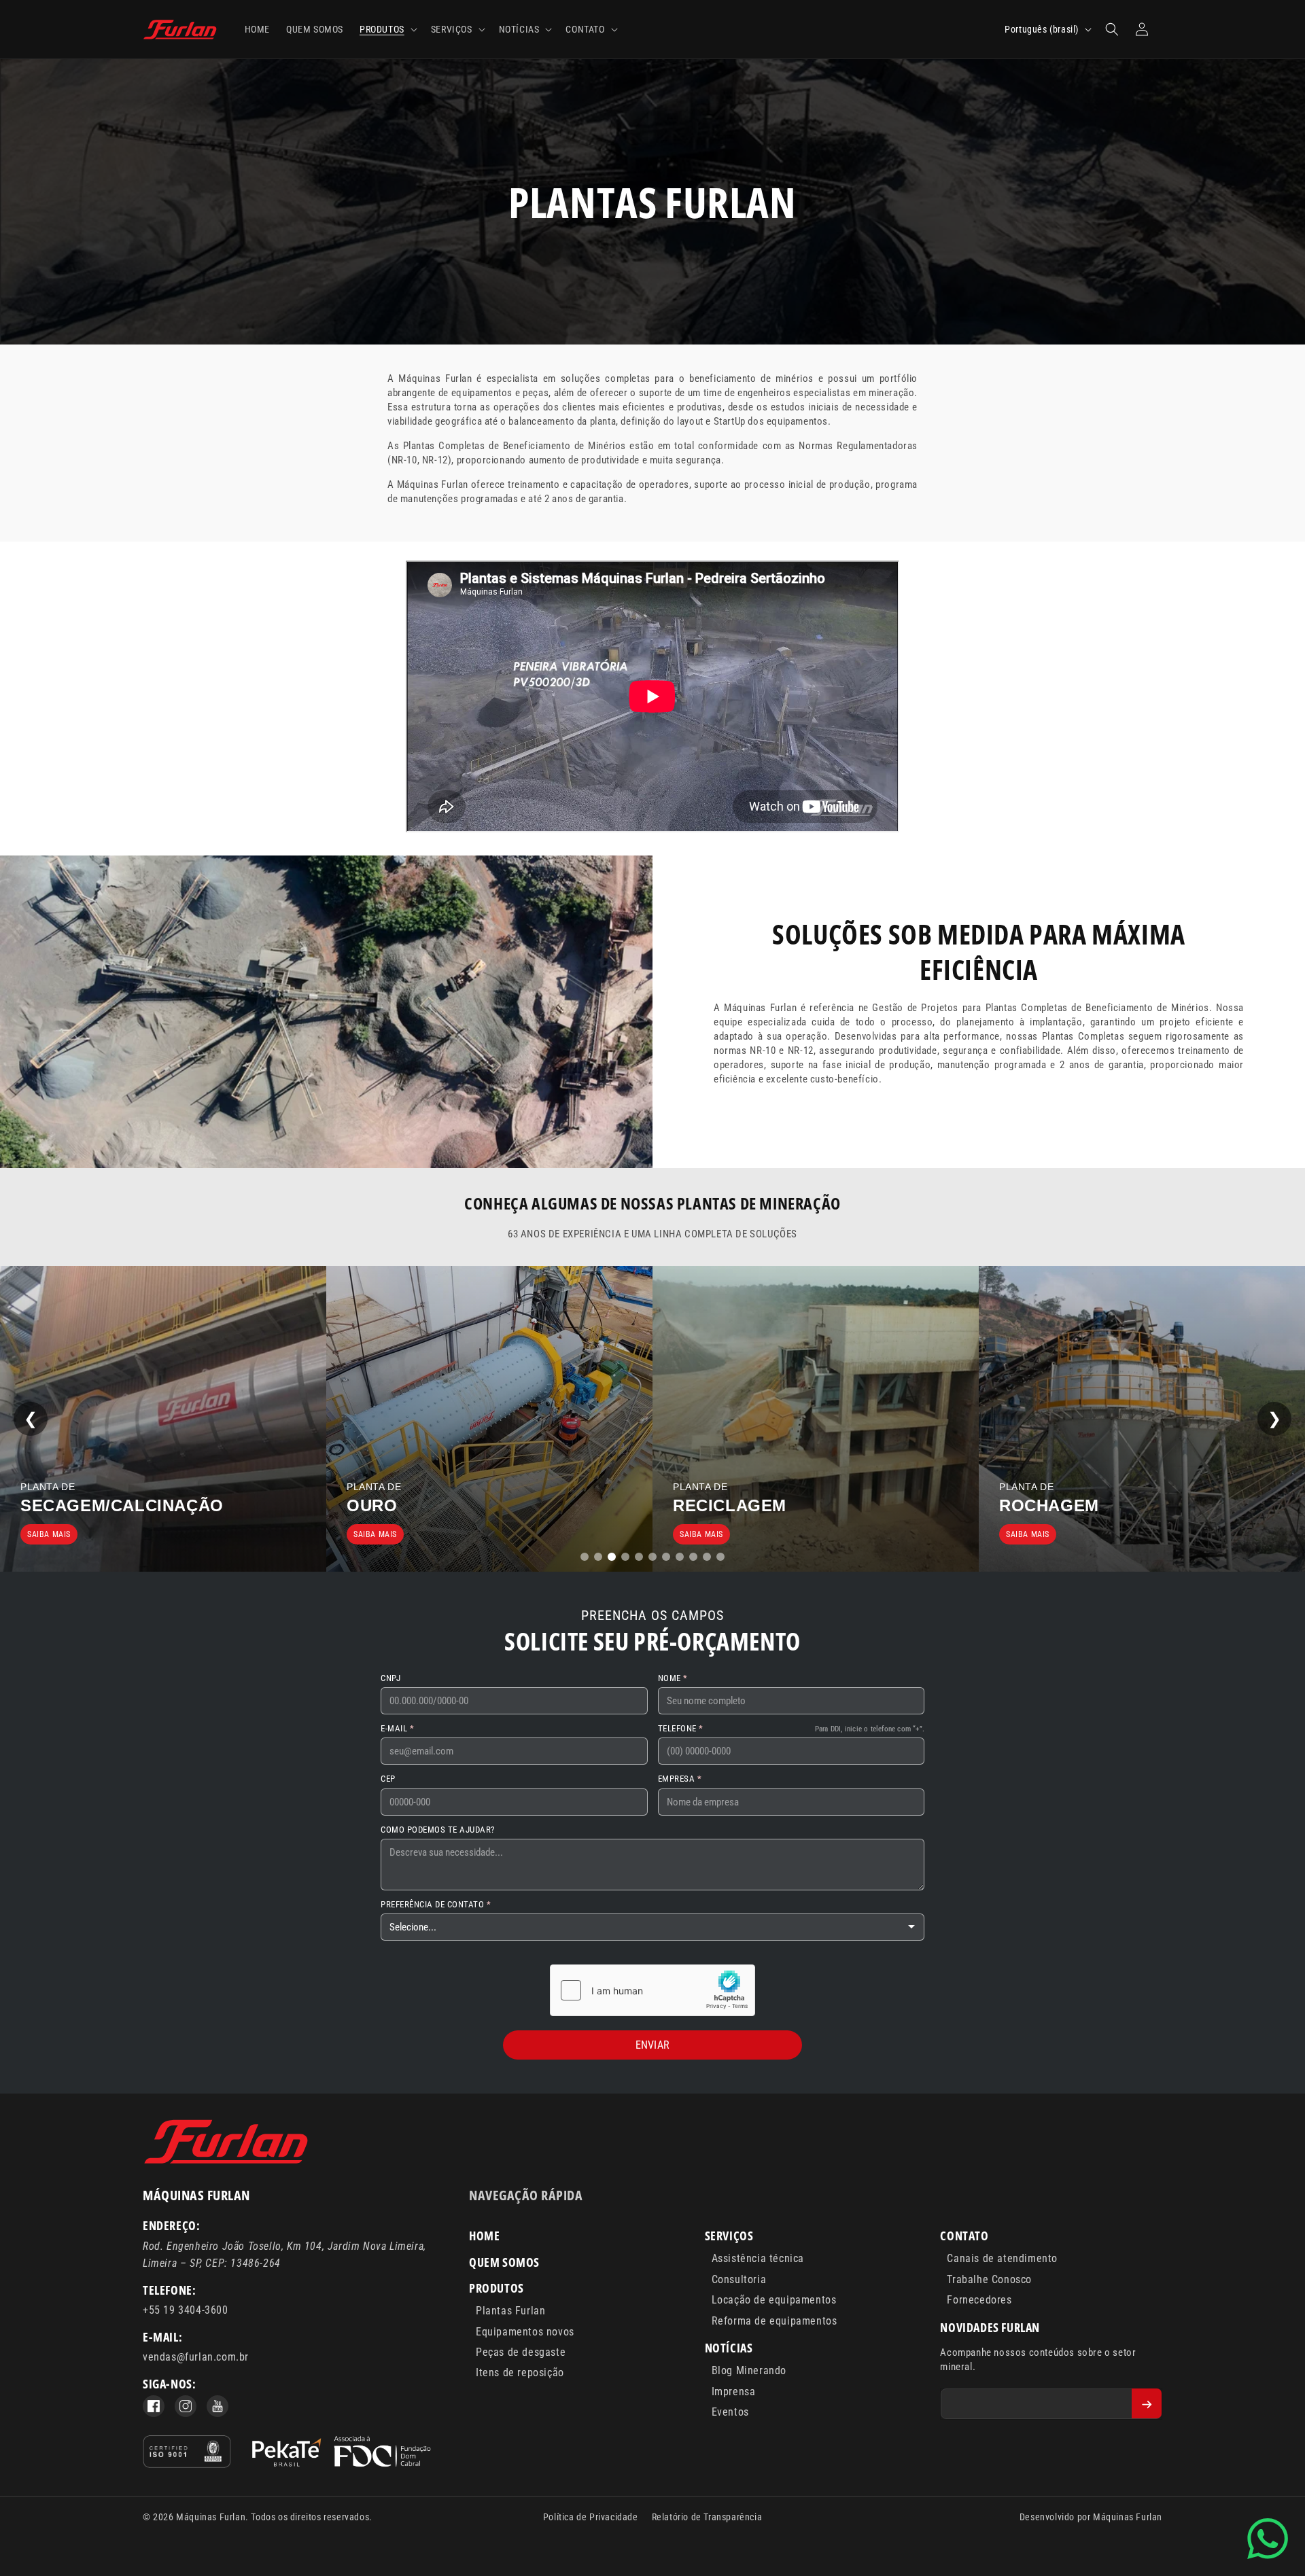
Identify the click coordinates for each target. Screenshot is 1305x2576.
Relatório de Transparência (707, 2517)
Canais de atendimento (1002, 2258)
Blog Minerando (749, 2370)
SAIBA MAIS (49, 1534)
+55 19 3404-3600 (186, 2310)
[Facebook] (154, 2406)
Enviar (653, 2045)
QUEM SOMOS (504, 2262)
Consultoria (739, 2279)
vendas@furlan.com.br (196, 2357)
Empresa (678, 1779)
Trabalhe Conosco (989, 2279)
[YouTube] (217, 2406)
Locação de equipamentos (774, 2300)
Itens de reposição (520, 2372)
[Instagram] (186, 2406)
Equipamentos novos (525, 2332)
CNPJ (390, 1678)
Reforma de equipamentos (775, 2321)
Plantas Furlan (510, 2311)
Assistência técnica (758, 2258)
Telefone (679, 1728)
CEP (388, 1779)
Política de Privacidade (591, 2517)
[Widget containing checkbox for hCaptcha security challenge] (652, 1990)
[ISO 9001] (187, 2454)
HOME (484, 2236)
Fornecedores (979, 2300)
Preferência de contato (434, 1904)
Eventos (730, 2412)
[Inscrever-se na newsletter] (1147, 2403)
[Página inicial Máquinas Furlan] (226, 2162)
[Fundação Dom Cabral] (341, 2454)
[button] (387, 29)
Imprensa (734, 2392)
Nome (671, 1678)
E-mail (395, 1728)
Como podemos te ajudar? (438, 1830)
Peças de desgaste (521, 2352)
